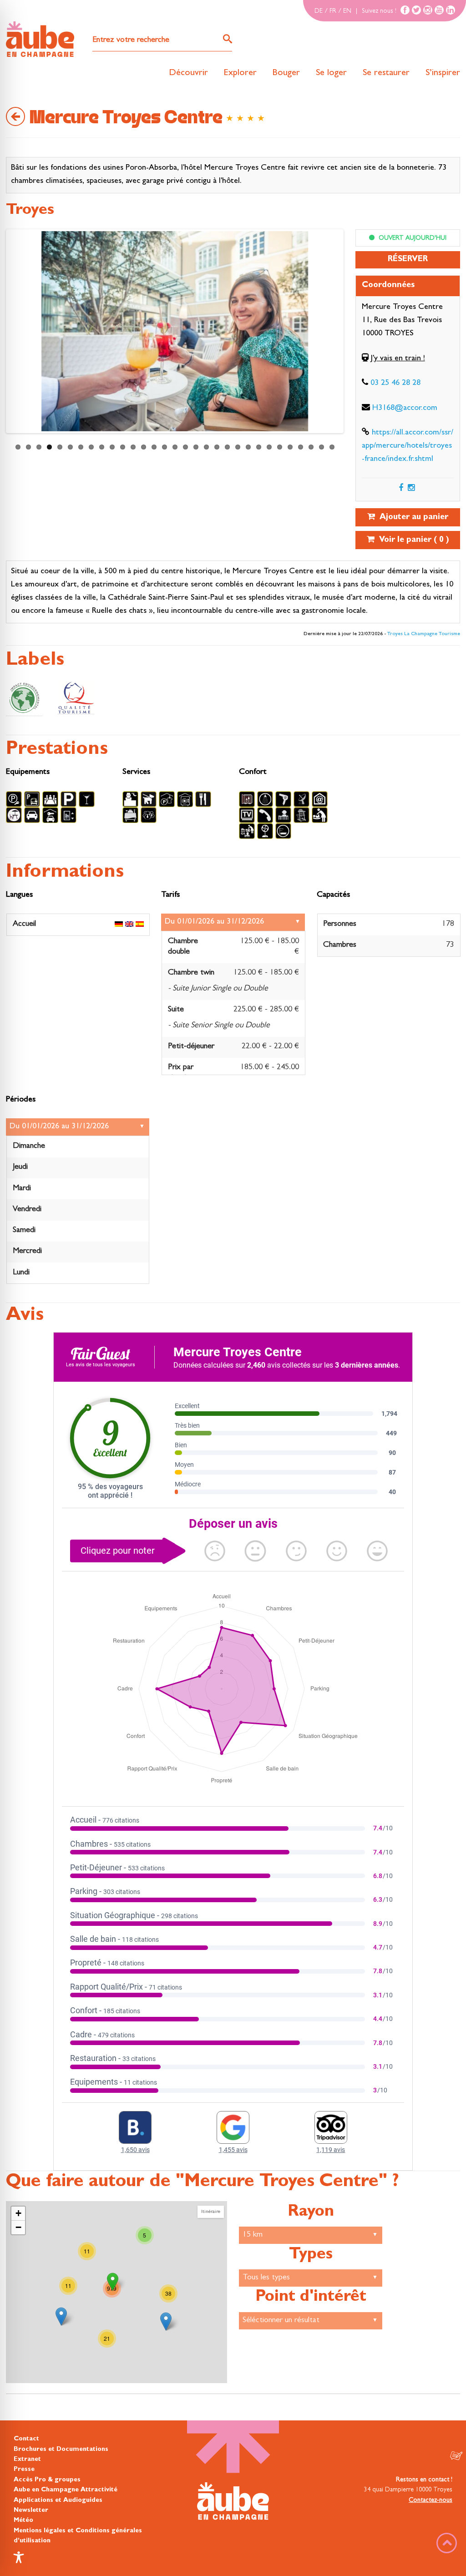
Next (17, 333)
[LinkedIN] (451, 10)
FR (333, 11)
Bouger (286, 73)
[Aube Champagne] (40, 40)
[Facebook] (405, 10)
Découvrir (188, 73)
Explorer (240, 73)
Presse (24, 2470)
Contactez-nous (431, 2500)
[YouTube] (439, 10)
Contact (26, 2439)
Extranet (27, 2460)
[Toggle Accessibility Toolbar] (19, 2557)
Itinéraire (211, 2212)
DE (319, 11)
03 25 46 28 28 (395, 384)
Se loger (331, 73)
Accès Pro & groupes (47, 2480)
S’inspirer (443, 73)
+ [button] (18, 2213)
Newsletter (31, 2510)
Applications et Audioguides (58, 2500)
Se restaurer (386, 73)
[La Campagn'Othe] (61, 2316)
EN (347, 11)
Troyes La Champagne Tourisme (424, 634)
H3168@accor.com (405, 409)
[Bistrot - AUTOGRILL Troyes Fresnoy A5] (166, 2321)
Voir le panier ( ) (412, 540)
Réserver (408, 260)
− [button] (18, 2227)
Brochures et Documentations (61, 2450)
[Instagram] (428, 10)
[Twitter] (416, 10)
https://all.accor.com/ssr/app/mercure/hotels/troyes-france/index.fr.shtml (408, 446)
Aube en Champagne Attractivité (66, 2490)
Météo (23, 2520)
